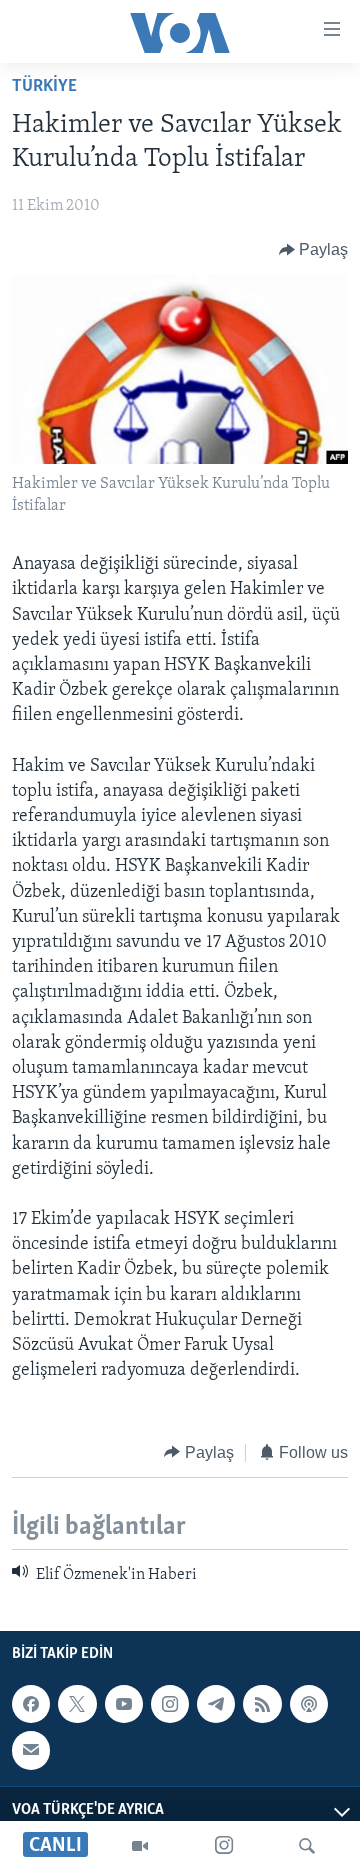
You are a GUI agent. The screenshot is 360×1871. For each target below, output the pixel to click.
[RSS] (262, 1704)
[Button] (314, 250)
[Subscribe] (31, 1751)
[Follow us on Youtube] (124, 1704)
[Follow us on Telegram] (216, 1704)
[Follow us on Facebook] (31, 1704)
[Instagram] (224, 1846)
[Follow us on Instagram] (170, 1704)
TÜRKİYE (44, 87)
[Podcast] (309, 1704)
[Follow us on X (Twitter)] (77, 1704)
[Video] (140, 1846)
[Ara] (307, 1846)
